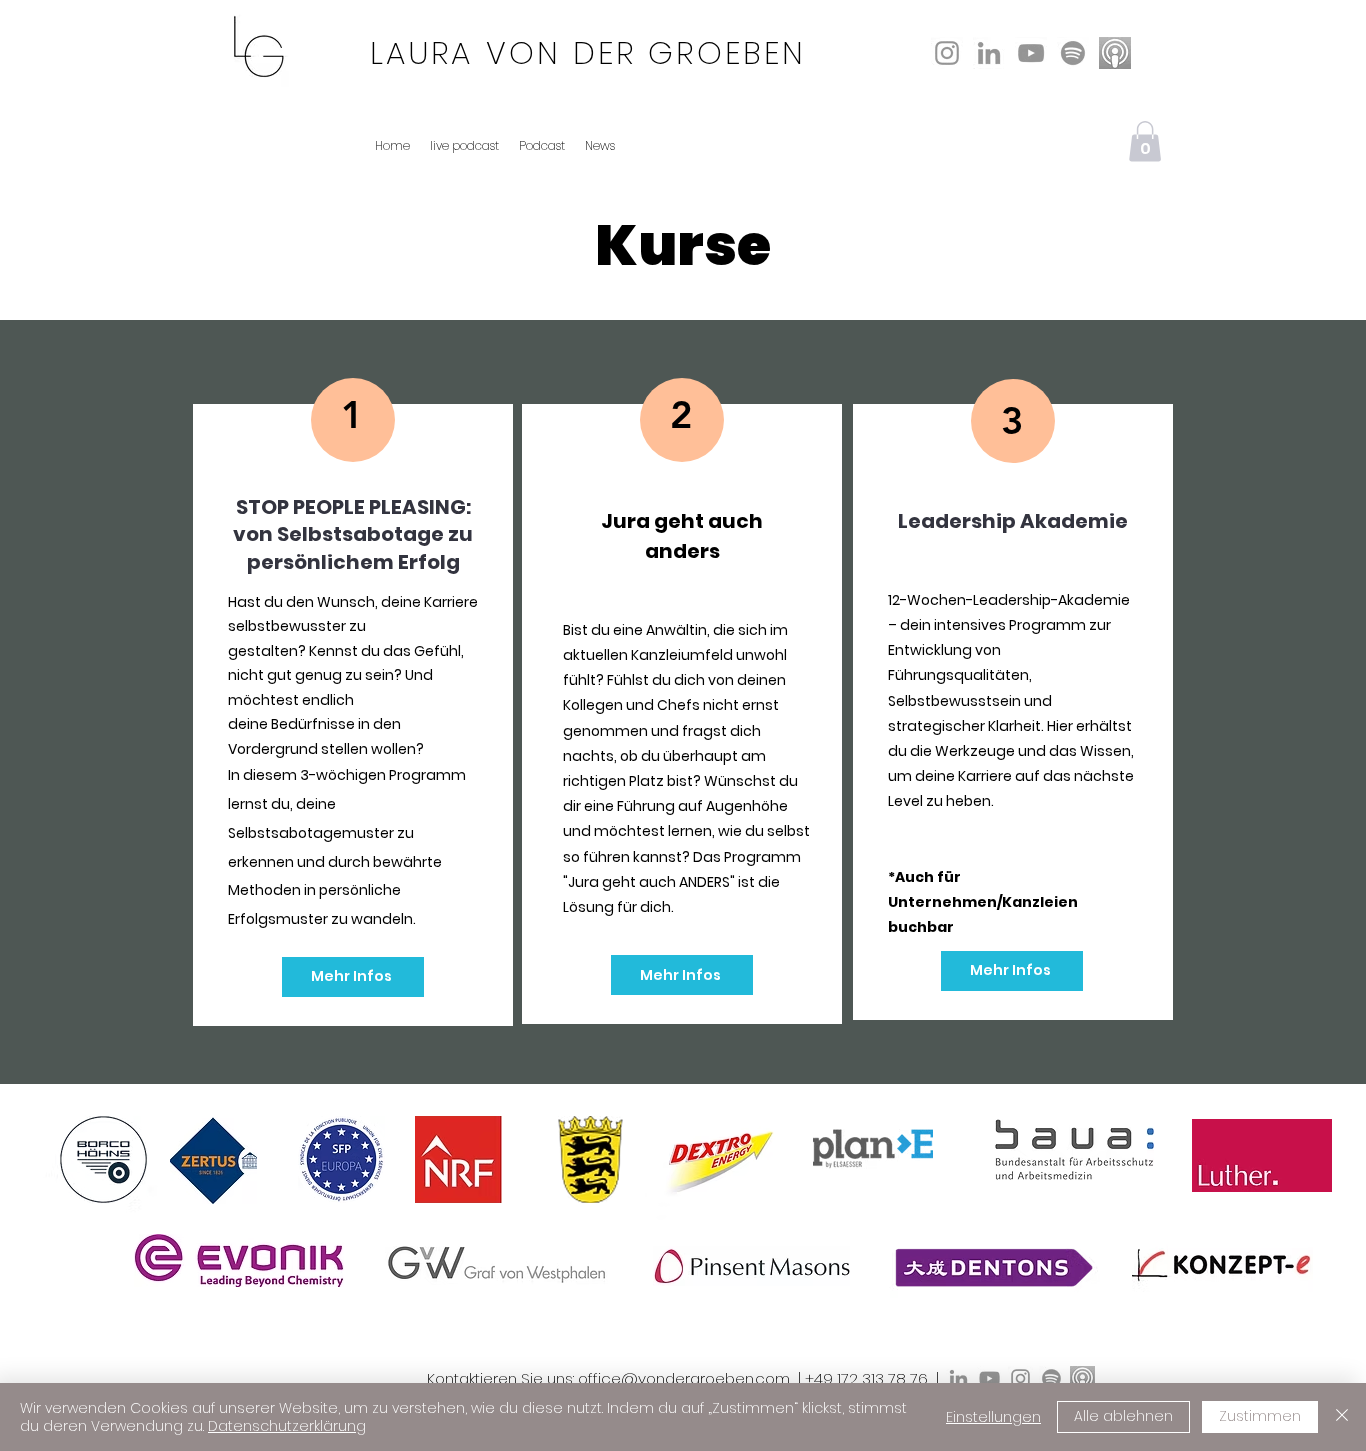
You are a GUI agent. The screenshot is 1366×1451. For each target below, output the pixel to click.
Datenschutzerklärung (287, 1426)
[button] (1145, 141)
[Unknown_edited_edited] (1115, 53)
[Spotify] (1073, 53)
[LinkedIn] (989, 53)
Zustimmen (1260, 1416)
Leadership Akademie (1013, 521)
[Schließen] (1342, 1417)
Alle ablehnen (1123, 1416)
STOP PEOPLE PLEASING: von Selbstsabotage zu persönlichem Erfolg (353, 534)
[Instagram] (947, 53)
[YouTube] (1031, 53)
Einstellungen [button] (993, 1417)
